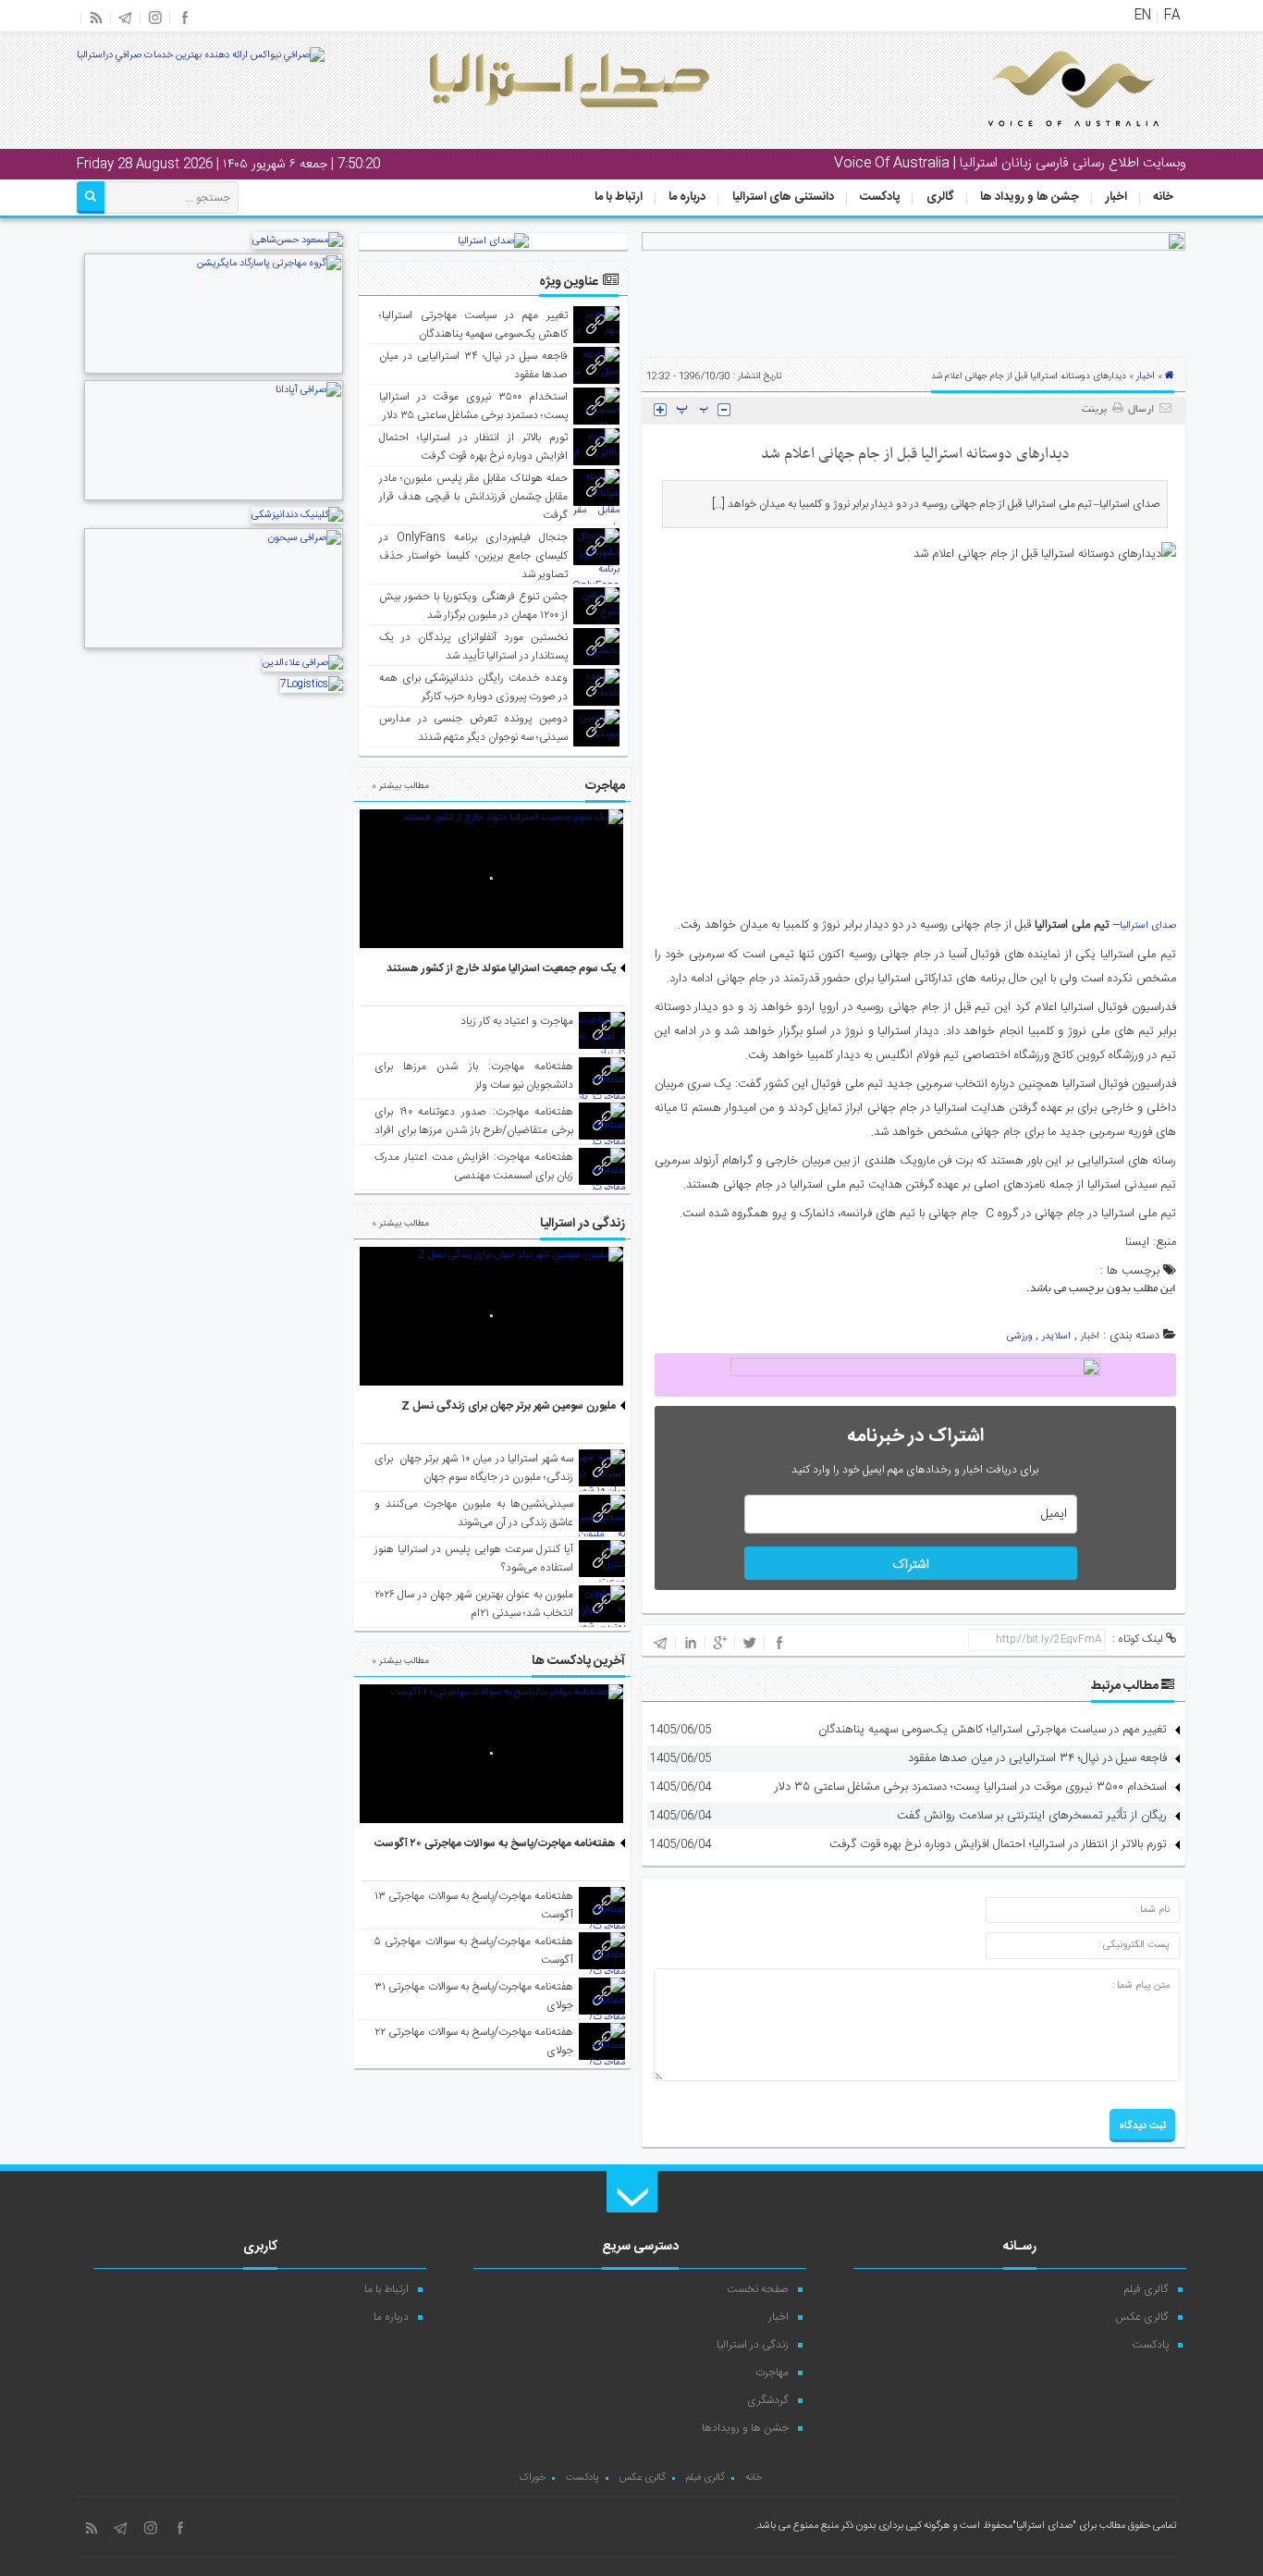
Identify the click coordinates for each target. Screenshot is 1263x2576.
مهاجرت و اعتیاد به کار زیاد (517, 1021)
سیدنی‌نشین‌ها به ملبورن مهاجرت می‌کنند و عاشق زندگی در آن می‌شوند (474, 1513)
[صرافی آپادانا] (214, 499)
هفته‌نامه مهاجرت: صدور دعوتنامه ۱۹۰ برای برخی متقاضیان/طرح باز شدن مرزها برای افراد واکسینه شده (474, 1130)
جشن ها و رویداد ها (1030, 197)
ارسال (1141, 410)
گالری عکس (1142, 2317)
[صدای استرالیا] (1048, 141)
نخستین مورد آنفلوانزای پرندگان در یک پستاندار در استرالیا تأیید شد (474, 647)
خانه (1163, 197)
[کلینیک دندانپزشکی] (297, 515)
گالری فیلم (1147, 2289)
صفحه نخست (758, 2289)
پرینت (1097, 410)
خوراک (532, 2478)
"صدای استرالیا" (1044, 2526)
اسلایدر (1056, 1337)
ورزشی (1019, 1337)
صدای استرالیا (1148, 926)
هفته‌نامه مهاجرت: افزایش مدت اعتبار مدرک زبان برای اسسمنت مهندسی (474, 1166)
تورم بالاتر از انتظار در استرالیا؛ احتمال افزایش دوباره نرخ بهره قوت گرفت (998, 1844)
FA (1172, 16)
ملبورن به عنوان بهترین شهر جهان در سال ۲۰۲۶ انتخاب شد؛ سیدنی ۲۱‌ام (474, 1604)
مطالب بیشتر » (400, 786)
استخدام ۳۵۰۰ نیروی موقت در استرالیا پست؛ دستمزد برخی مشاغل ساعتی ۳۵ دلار (971, 1787)
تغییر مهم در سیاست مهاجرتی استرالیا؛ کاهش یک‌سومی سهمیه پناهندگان (993, 1730)
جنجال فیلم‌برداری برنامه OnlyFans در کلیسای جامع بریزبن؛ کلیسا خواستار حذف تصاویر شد (474, 556)
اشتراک (911, 1565)
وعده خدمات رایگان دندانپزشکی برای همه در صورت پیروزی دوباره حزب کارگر (474, 687)
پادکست (880, 197)
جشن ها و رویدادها (745, 2428)
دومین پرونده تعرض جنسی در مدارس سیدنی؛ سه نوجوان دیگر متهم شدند (474, 728)
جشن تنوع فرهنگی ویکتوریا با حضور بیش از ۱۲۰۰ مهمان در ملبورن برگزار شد (474, 606)
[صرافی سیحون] (214, 647)
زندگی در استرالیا (753, 2345)
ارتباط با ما (619, 197)
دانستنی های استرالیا (783, 197)
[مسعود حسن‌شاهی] (298, 240)
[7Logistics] (312, 684)
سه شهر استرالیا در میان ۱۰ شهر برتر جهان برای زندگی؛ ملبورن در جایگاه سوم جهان (474, 1468)
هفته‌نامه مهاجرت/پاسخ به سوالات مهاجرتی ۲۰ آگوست (495, 1843)
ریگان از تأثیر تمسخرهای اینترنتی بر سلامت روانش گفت (1032, 1816)
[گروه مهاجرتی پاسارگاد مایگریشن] (214, 372)
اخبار (1116, 197)
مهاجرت (772, 2373)
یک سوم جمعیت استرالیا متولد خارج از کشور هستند (501, 968)
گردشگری (768, 2400)
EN (1143, 16)
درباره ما (687, 197)
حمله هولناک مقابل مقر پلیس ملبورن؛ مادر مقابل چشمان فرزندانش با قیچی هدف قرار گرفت (474, 497)
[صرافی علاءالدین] (303, 663)
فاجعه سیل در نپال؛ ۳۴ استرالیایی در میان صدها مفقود (1037, 1758)
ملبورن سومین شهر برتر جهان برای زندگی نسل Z (509, 1406)
